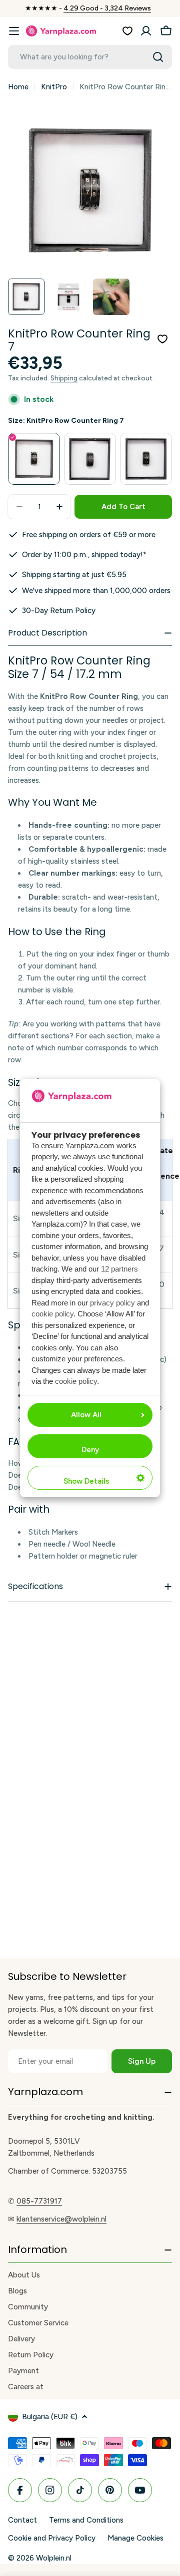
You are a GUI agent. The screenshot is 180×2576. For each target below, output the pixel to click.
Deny (90, 1450)
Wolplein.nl (54, 2558)
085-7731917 (39, 2201)
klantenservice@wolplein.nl (61, 2219)
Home (18, 87)
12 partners (119, 1269)
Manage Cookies (135, 2538)
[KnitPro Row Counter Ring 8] (146, 459)
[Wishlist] (127, 31)
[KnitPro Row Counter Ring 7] (34, 459)
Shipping (64, 378)
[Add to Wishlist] (162, 339)
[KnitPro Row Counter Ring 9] (90, 459)
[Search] (158, 57)
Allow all (86, 1415)
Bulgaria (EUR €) (50, 2417)
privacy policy (112, 1303)
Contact (22, 2520)
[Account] (146, 31)
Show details (86, 1481)
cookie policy (52, 1314)
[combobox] (90, 57)
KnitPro (54, 87)
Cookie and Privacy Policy (52, 2538)
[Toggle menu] (14, 31)
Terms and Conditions (86, 2520)
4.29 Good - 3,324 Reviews (107, 8)
